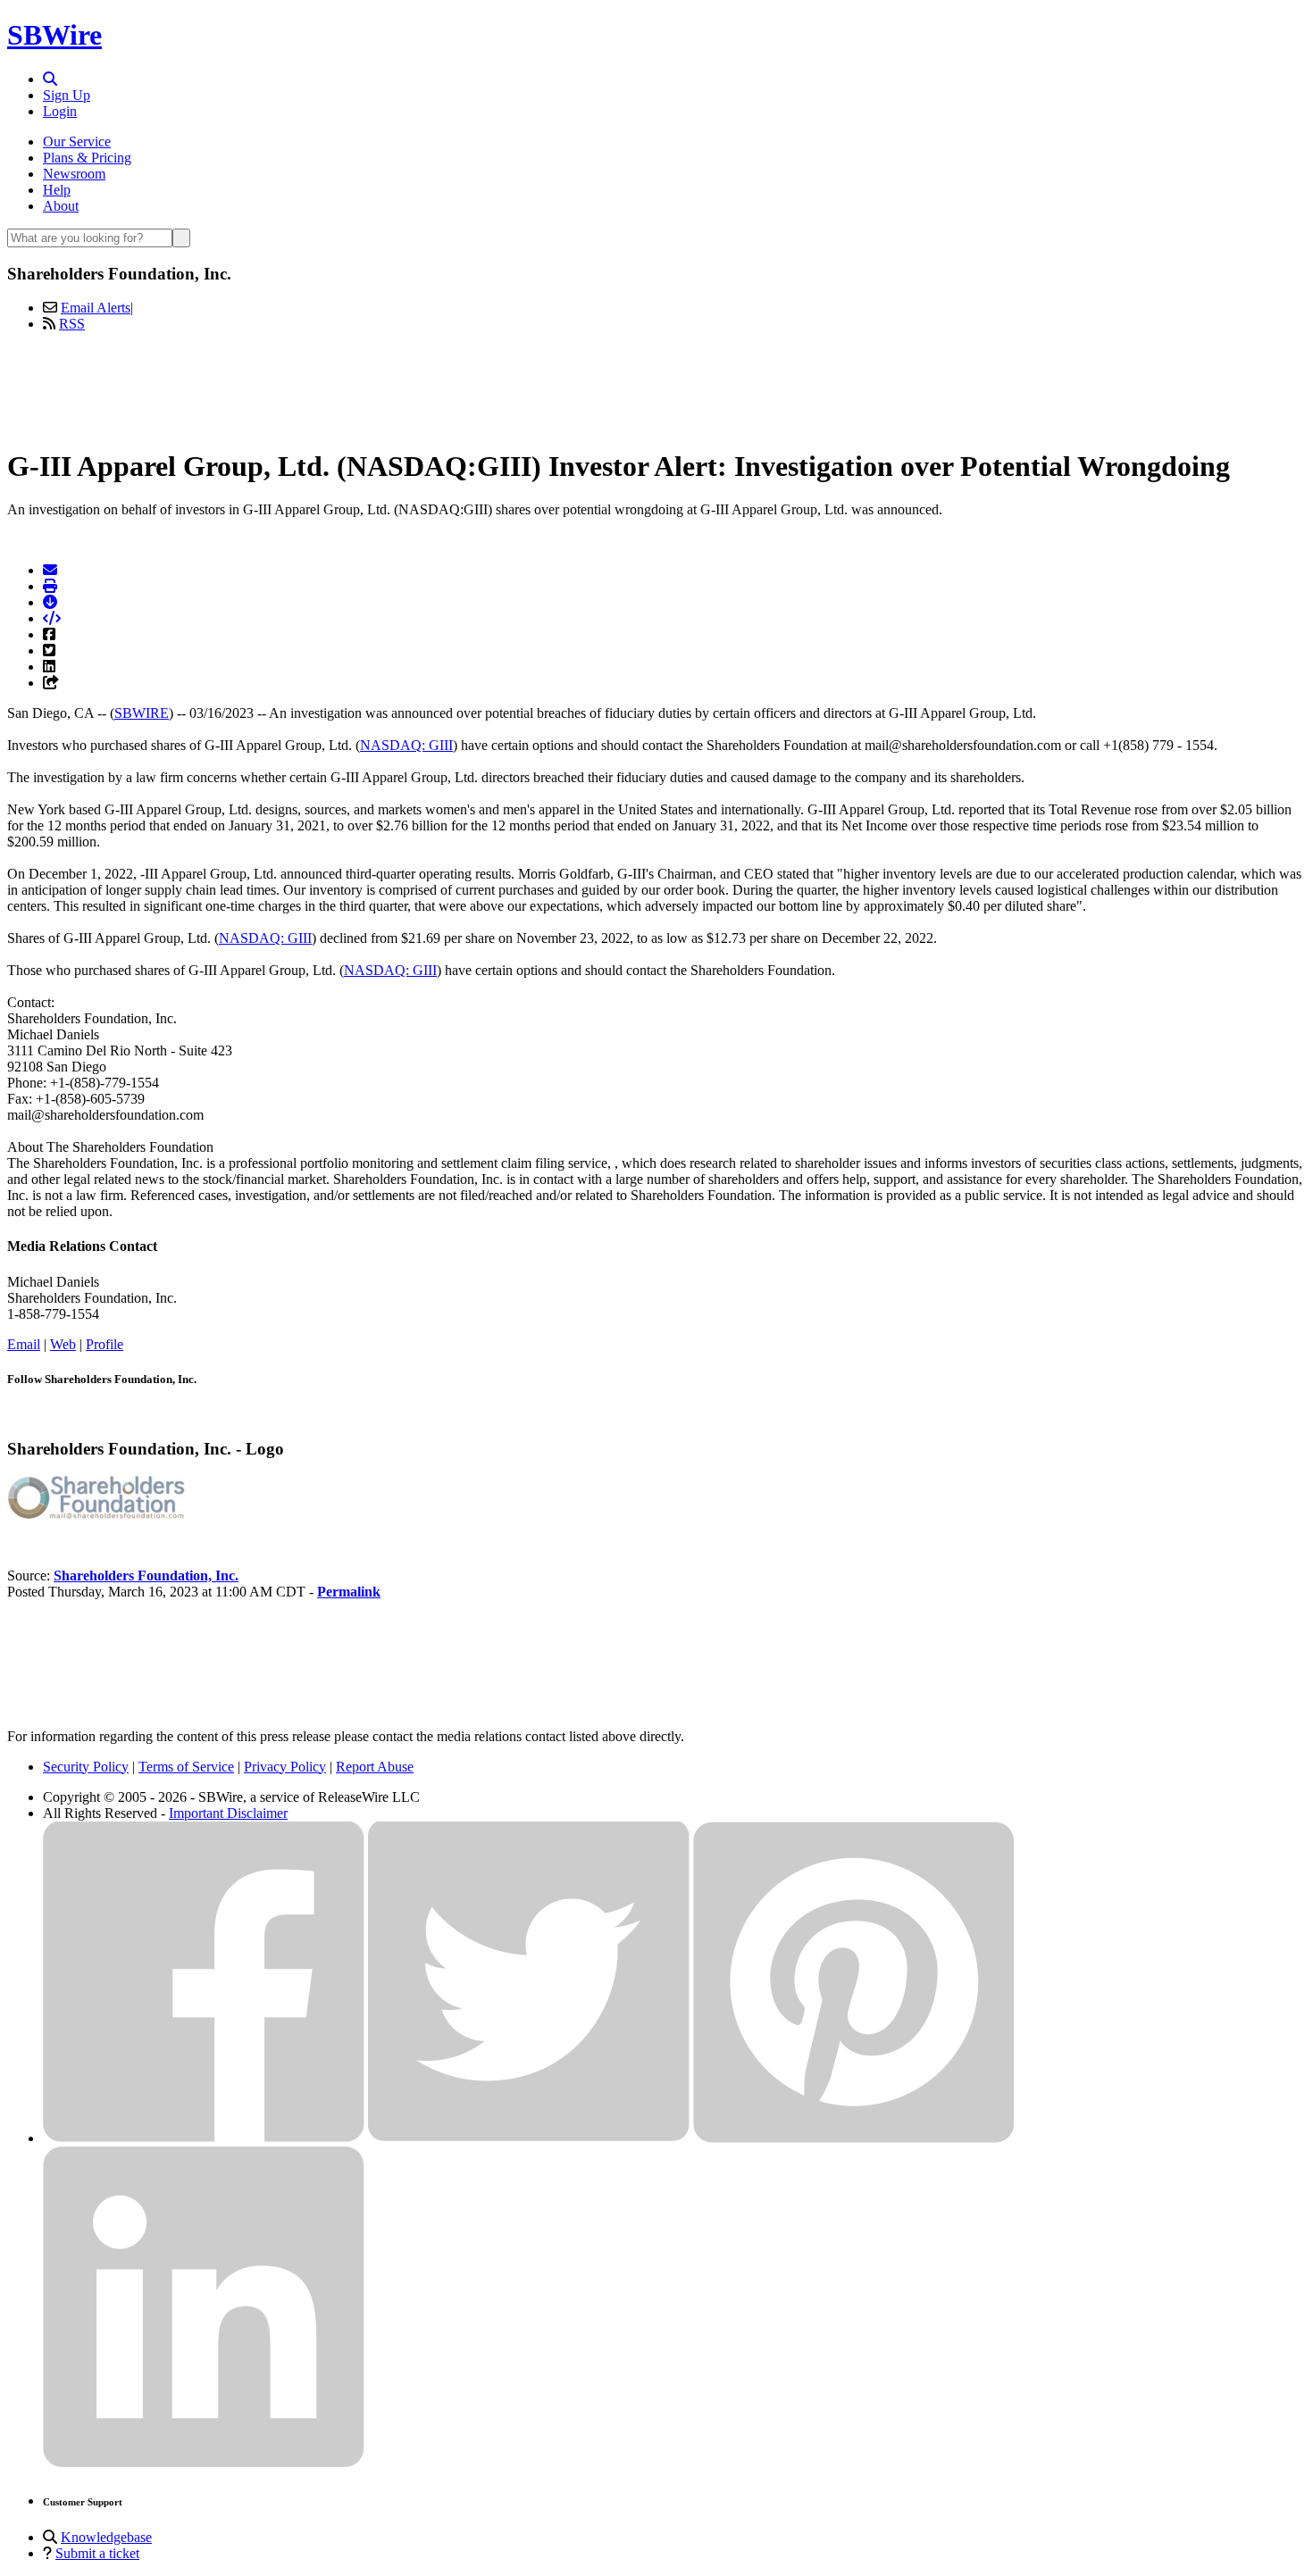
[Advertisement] (656, 387)
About (61, 206)
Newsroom (74, 174)
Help (57, 190)
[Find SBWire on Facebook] (204, 2138)
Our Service (77, 142)
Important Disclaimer (228, 1813)
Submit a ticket (97, 2553)
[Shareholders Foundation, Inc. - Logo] (96, 1515)
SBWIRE (142, 713)
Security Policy (86, 1767)
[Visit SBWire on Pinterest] (854, 2138)
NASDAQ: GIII (406, 745)
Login (60, 111)
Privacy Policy (285, 1767)
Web (63, 1344)
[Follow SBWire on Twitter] (529, 2138)
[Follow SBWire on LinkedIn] (204, 2463)
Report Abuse (375, 1767)
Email (24, 1344)
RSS (72, 324)
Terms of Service (186, 1767)
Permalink (349, 1592)
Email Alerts (96, 308)
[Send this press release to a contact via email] (50, 570)
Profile (105, 1344)
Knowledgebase (106, 2537)
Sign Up (67, 95)
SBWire (54, 35)
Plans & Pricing (87, 158)
